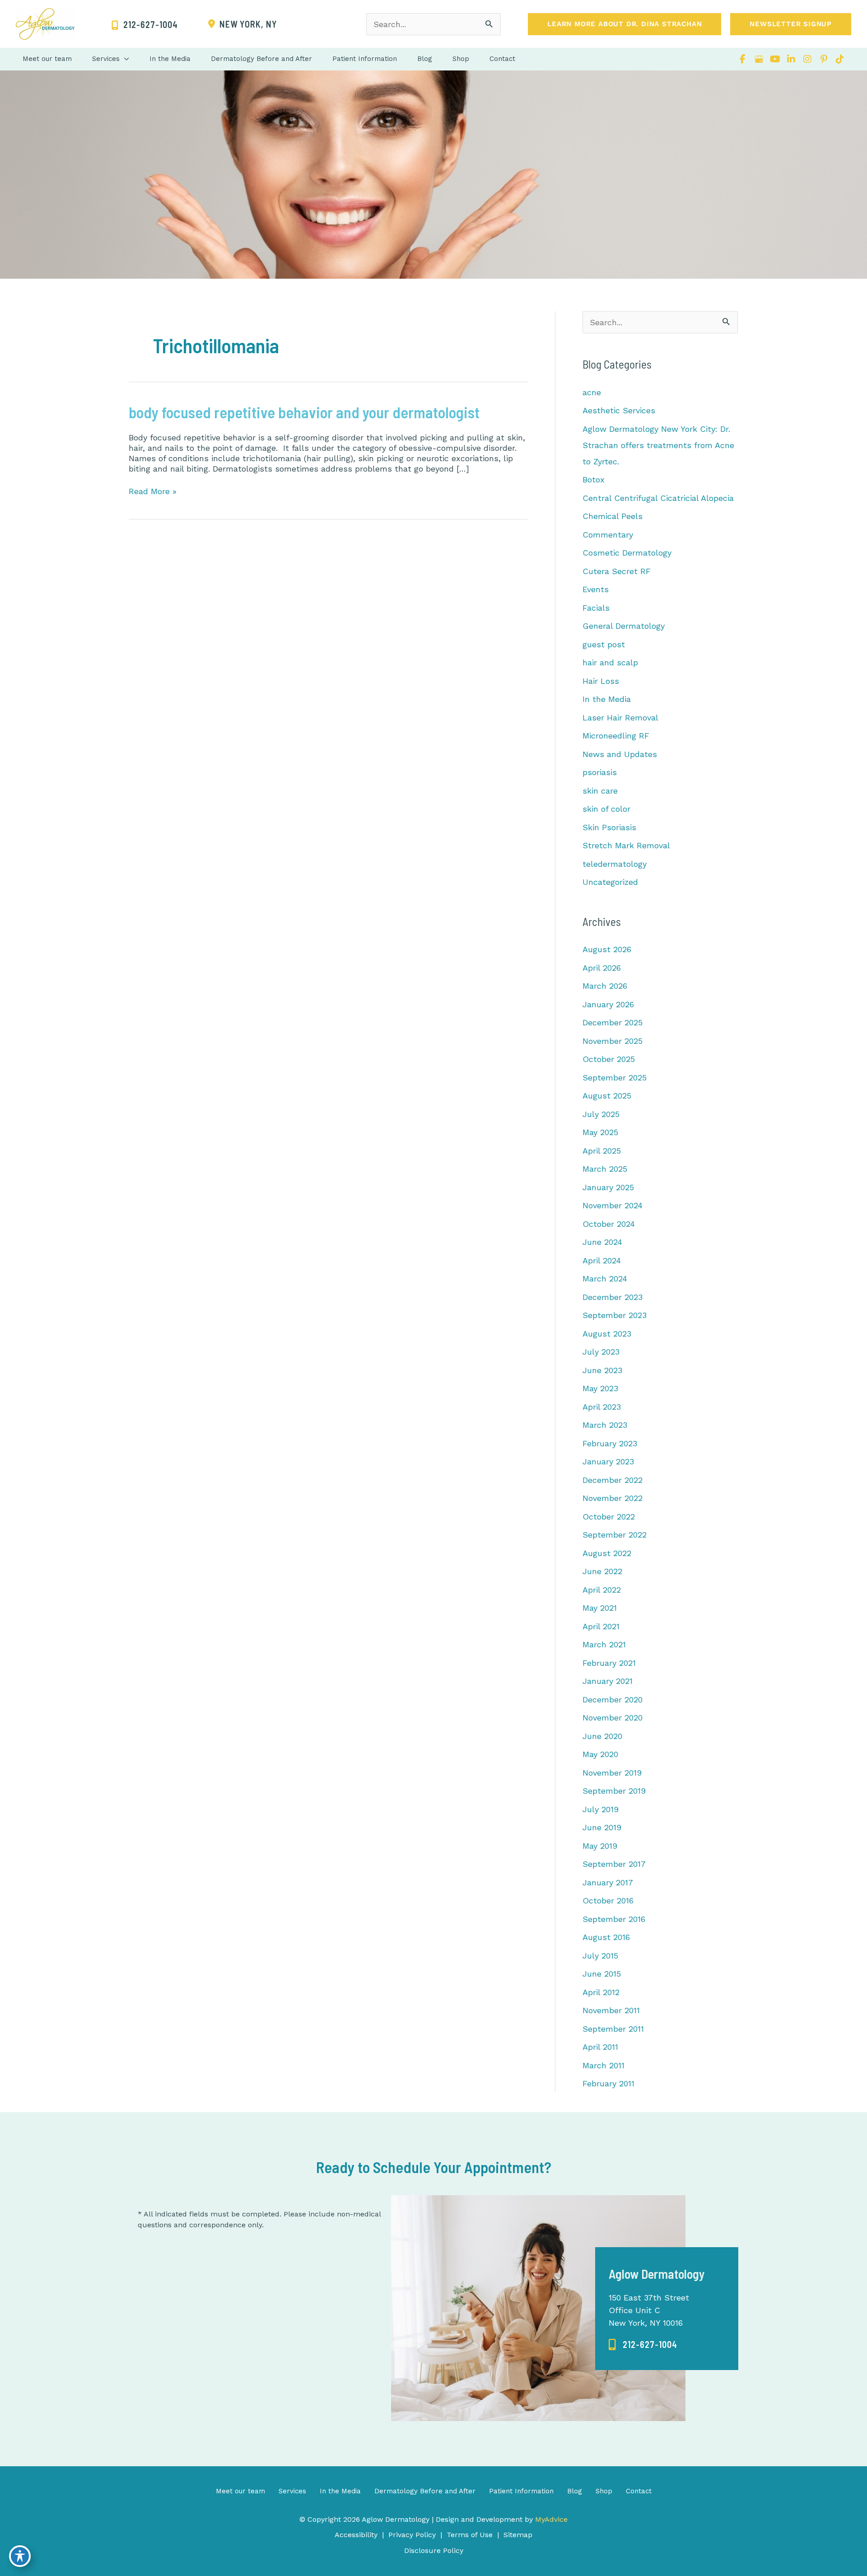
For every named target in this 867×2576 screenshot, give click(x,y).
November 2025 (613, 1041)
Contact (639, 2491)
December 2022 (613, 1480)
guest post (604, 644)
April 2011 (600, 2047)
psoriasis (600, 772)
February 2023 (610, 1443)
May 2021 (600, 1608)
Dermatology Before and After (425, 2491)
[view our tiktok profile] (840, 59)
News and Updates (620, 754)
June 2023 (602, 1370)
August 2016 (606, 1937)
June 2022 (602, 1571)
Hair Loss (601, 681)
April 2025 (602, 1151)
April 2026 (602, 968)
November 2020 (613, 1718)
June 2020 (602, 1736)
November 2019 (612, 1773)
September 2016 (614, 1919)
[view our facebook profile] (742, 59)
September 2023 (615, 1315)
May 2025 (600, 1132)
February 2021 (609, 1663)
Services (292, 2491)
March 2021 (604, 1644)
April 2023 (602, 1407)
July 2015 (600, 1956)
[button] (625, 24)
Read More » (153, 491)
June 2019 (602, 1827)
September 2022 (615, 1535)
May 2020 (600, 1754)
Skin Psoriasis (609, 827)
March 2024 (605, 1279)
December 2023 (613, 1297)
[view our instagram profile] (807, 59)
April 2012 (601, 1992)
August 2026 (607, 949)
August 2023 (607, 1334)
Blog (575, 2491)
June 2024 (602, 1242)
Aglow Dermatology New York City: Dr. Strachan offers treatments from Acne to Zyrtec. (658, 445)
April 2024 (602, 1260)
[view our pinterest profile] (824, 59)
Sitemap (518, 2535)
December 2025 (613, 1022)
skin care (600, 791)
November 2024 (613, 1205)
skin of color (606, 809)
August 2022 (607, 1553)
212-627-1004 (650, 2344)
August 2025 (607, 1096)
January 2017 (608, 1882)
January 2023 (608, 1461)
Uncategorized (610, 882)
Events (596, 589)
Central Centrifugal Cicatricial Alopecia (658, 498)
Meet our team (240, 2491)
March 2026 (605, 986)
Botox (594, 479)
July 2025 (601, 1114)
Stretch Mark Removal (626, 845)
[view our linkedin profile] (791, 59)
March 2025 (605, 1169)
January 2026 (608, 1004)
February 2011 (608, 2083)
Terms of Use (470, 2535)
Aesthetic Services (619, 410)
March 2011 (604, 2065)
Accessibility (356, 2535)
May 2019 (600, 1846)
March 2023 (605, 1425)
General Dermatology (624, 626)
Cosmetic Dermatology (627, 553)
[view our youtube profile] (775, 59)
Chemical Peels (613, 516)
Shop (604, 2491)
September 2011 (613, 2029)
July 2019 (601, 1809)
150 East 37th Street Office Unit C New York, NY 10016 (649, 2310)
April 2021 (601, 1626)
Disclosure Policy (434, 2550)
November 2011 (611, 2010)
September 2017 (614, 1864)
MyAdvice (550, 2519)
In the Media (607, 699)
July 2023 (601, 1352)
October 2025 (609, 1059)
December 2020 (613, 1699)
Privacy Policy (412, 2535)
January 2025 (608, 1187)
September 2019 (614, 1791)
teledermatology (615, 864)
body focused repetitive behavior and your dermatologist (304, 412)
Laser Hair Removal (620, 718)
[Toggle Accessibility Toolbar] (20, 2556)
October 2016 (608, 1900)
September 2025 (615, 1078)
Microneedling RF (616, 736)
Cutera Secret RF (617, 571)
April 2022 (602, 1590)
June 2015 (602, 1974)
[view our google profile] (759, 59)
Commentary (608, 535)
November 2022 (613, 1498)
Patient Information (521, 2491)
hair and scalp (610, 662)
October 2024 (609, 1224)
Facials (596, 608)
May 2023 (600, 1388)
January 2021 (608, 1681)
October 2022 (609, 1517)
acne (592, 392)
